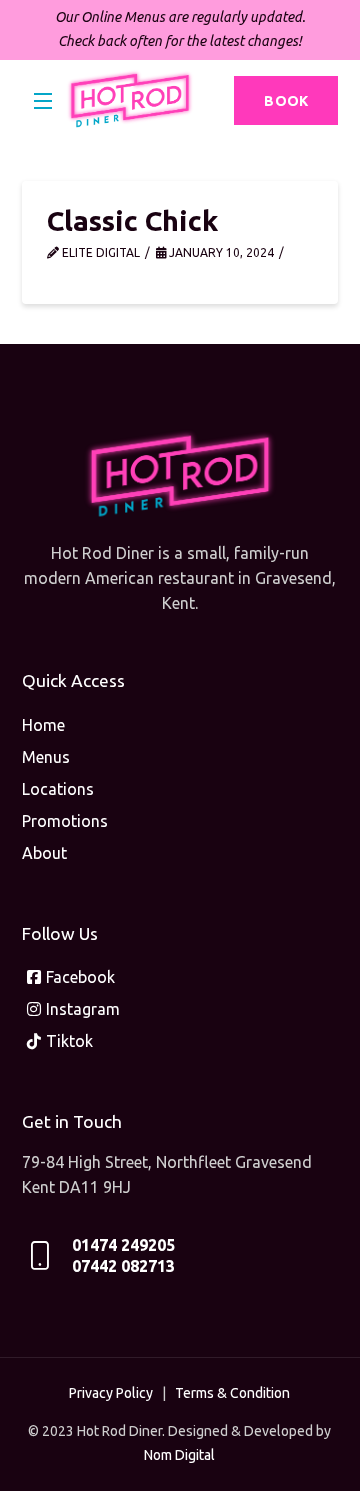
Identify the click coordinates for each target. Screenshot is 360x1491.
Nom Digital (179, 1455)
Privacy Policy (111, 1393)
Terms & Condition (232, 1393)
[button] (44, 101)
